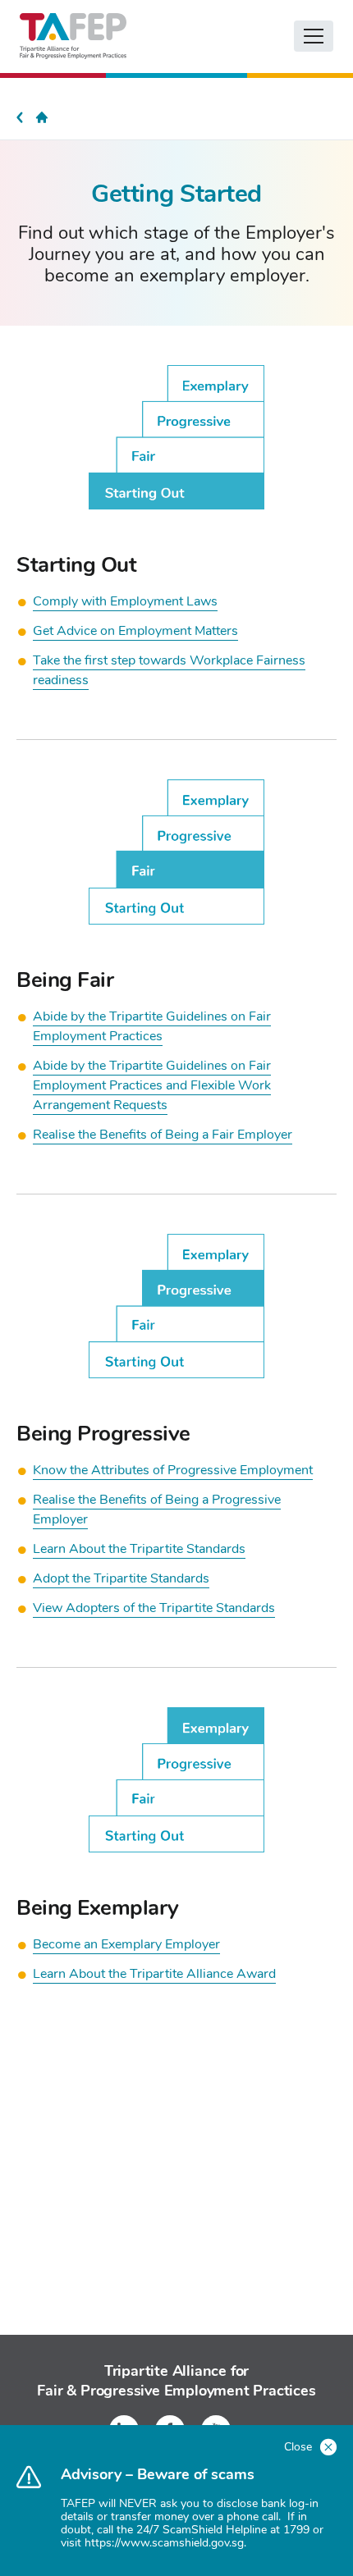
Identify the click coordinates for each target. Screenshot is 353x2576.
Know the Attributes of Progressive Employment (173, 1470)
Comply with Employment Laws (125, 601)
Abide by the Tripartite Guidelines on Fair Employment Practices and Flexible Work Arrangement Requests (152, 1085)
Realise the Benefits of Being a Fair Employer (163, 1135)
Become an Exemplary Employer (126, 1944)
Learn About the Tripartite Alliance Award (154, 1974)
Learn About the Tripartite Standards (139, 1549)
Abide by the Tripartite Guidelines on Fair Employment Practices (152, 1026)
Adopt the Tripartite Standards (121, 1578)
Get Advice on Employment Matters (135, 631)
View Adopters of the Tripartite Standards (154, 1608)
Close (300, 2447)
